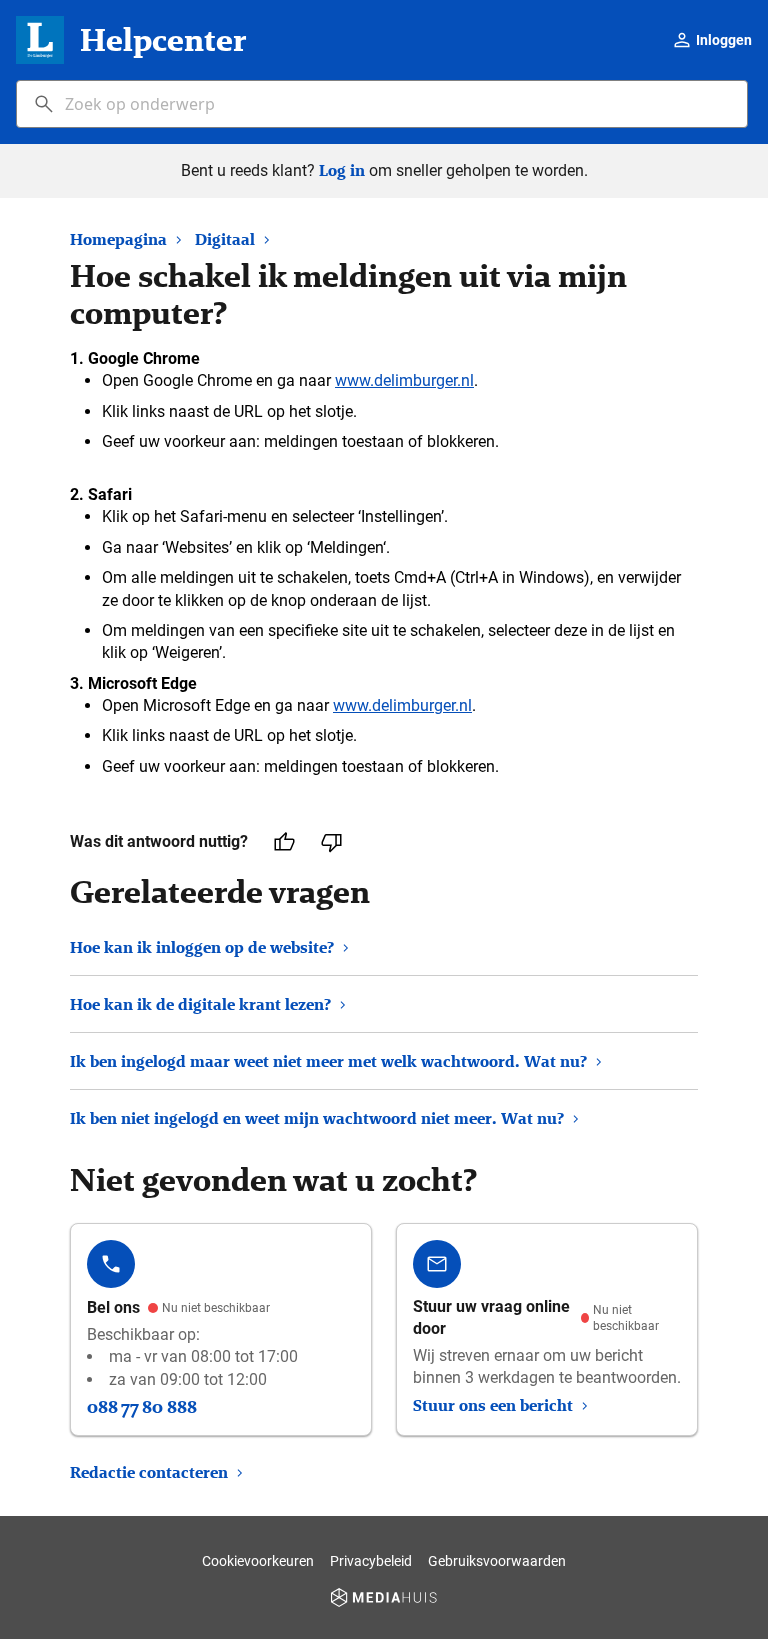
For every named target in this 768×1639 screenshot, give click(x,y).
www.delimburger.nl (404, 380)
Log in (342, 171)
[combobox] (382, 104)
